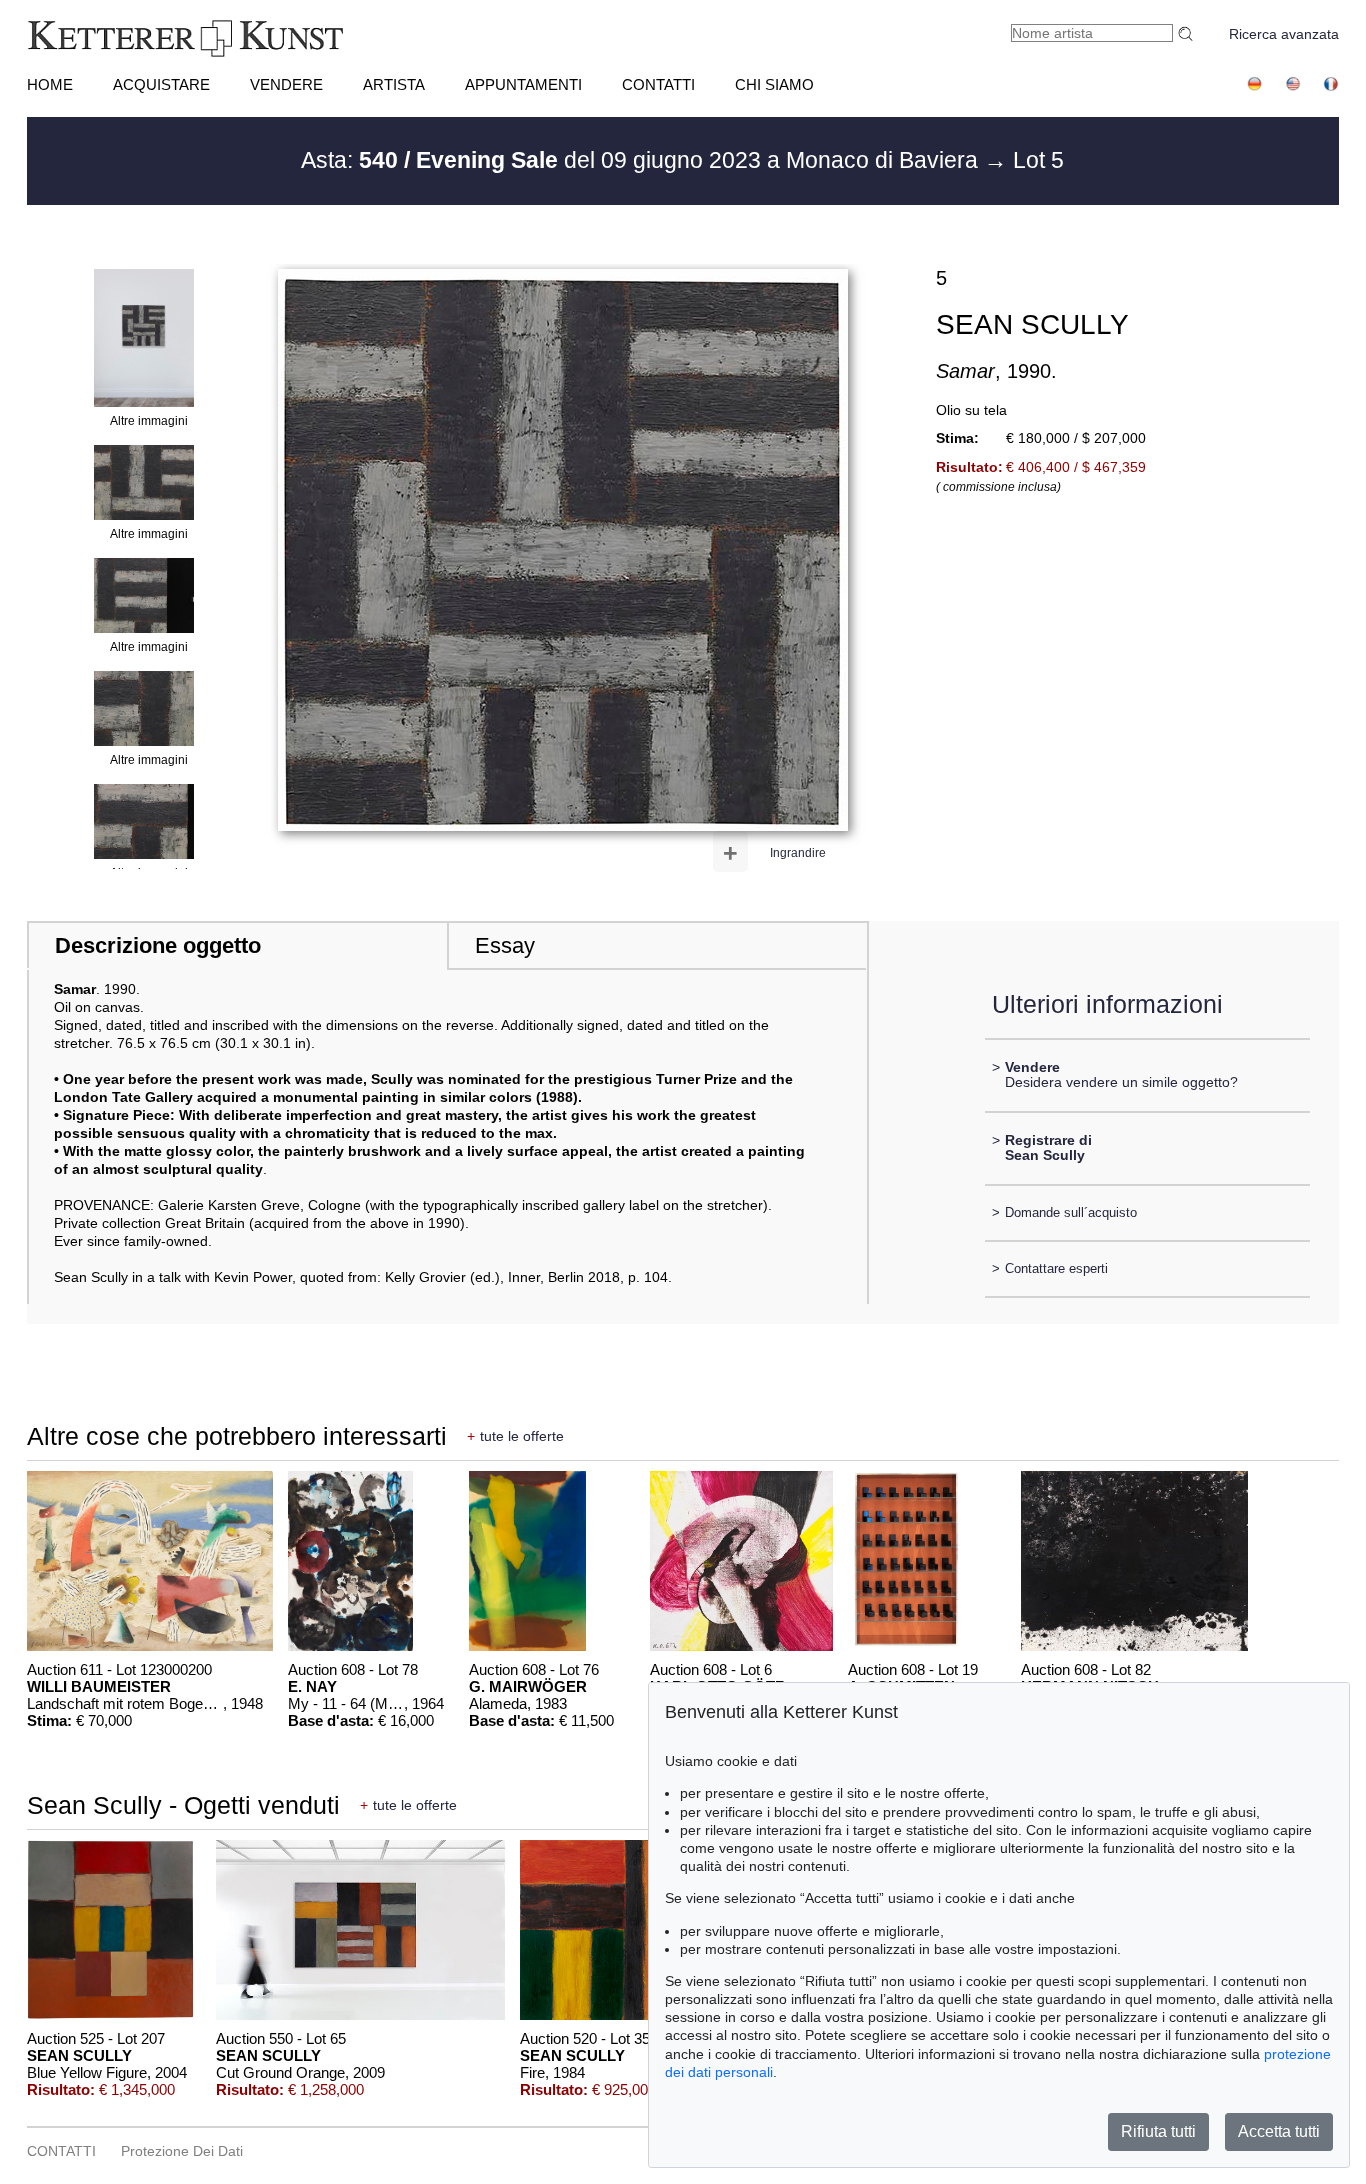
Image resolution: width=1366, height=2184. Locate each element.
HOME (50, 84)
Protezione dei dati (182, 2151)
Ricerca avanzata (1284, 34)
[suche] (1188, 33)
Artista (394, 84)
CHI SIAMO (774, 84)
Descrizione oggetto (158, 945)
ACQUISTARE (161, 84)
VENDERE (286, 84)
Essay (505, 945)
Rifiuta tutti (1158, 2131)
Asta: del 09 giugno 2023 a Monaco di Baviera (642, 160)
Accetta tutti (1279, 2131)
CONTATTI (658, 84)
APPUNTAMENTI (523, 84)
